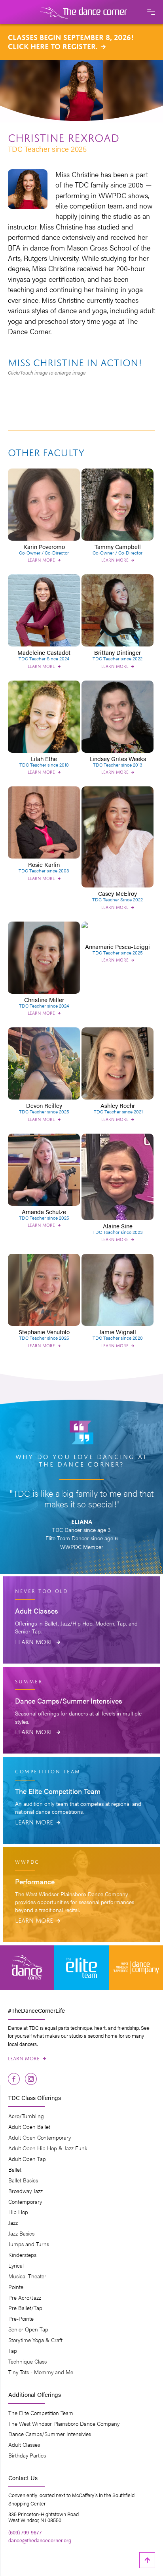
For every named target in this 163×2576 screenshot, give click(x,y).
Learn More (38, 1641)
